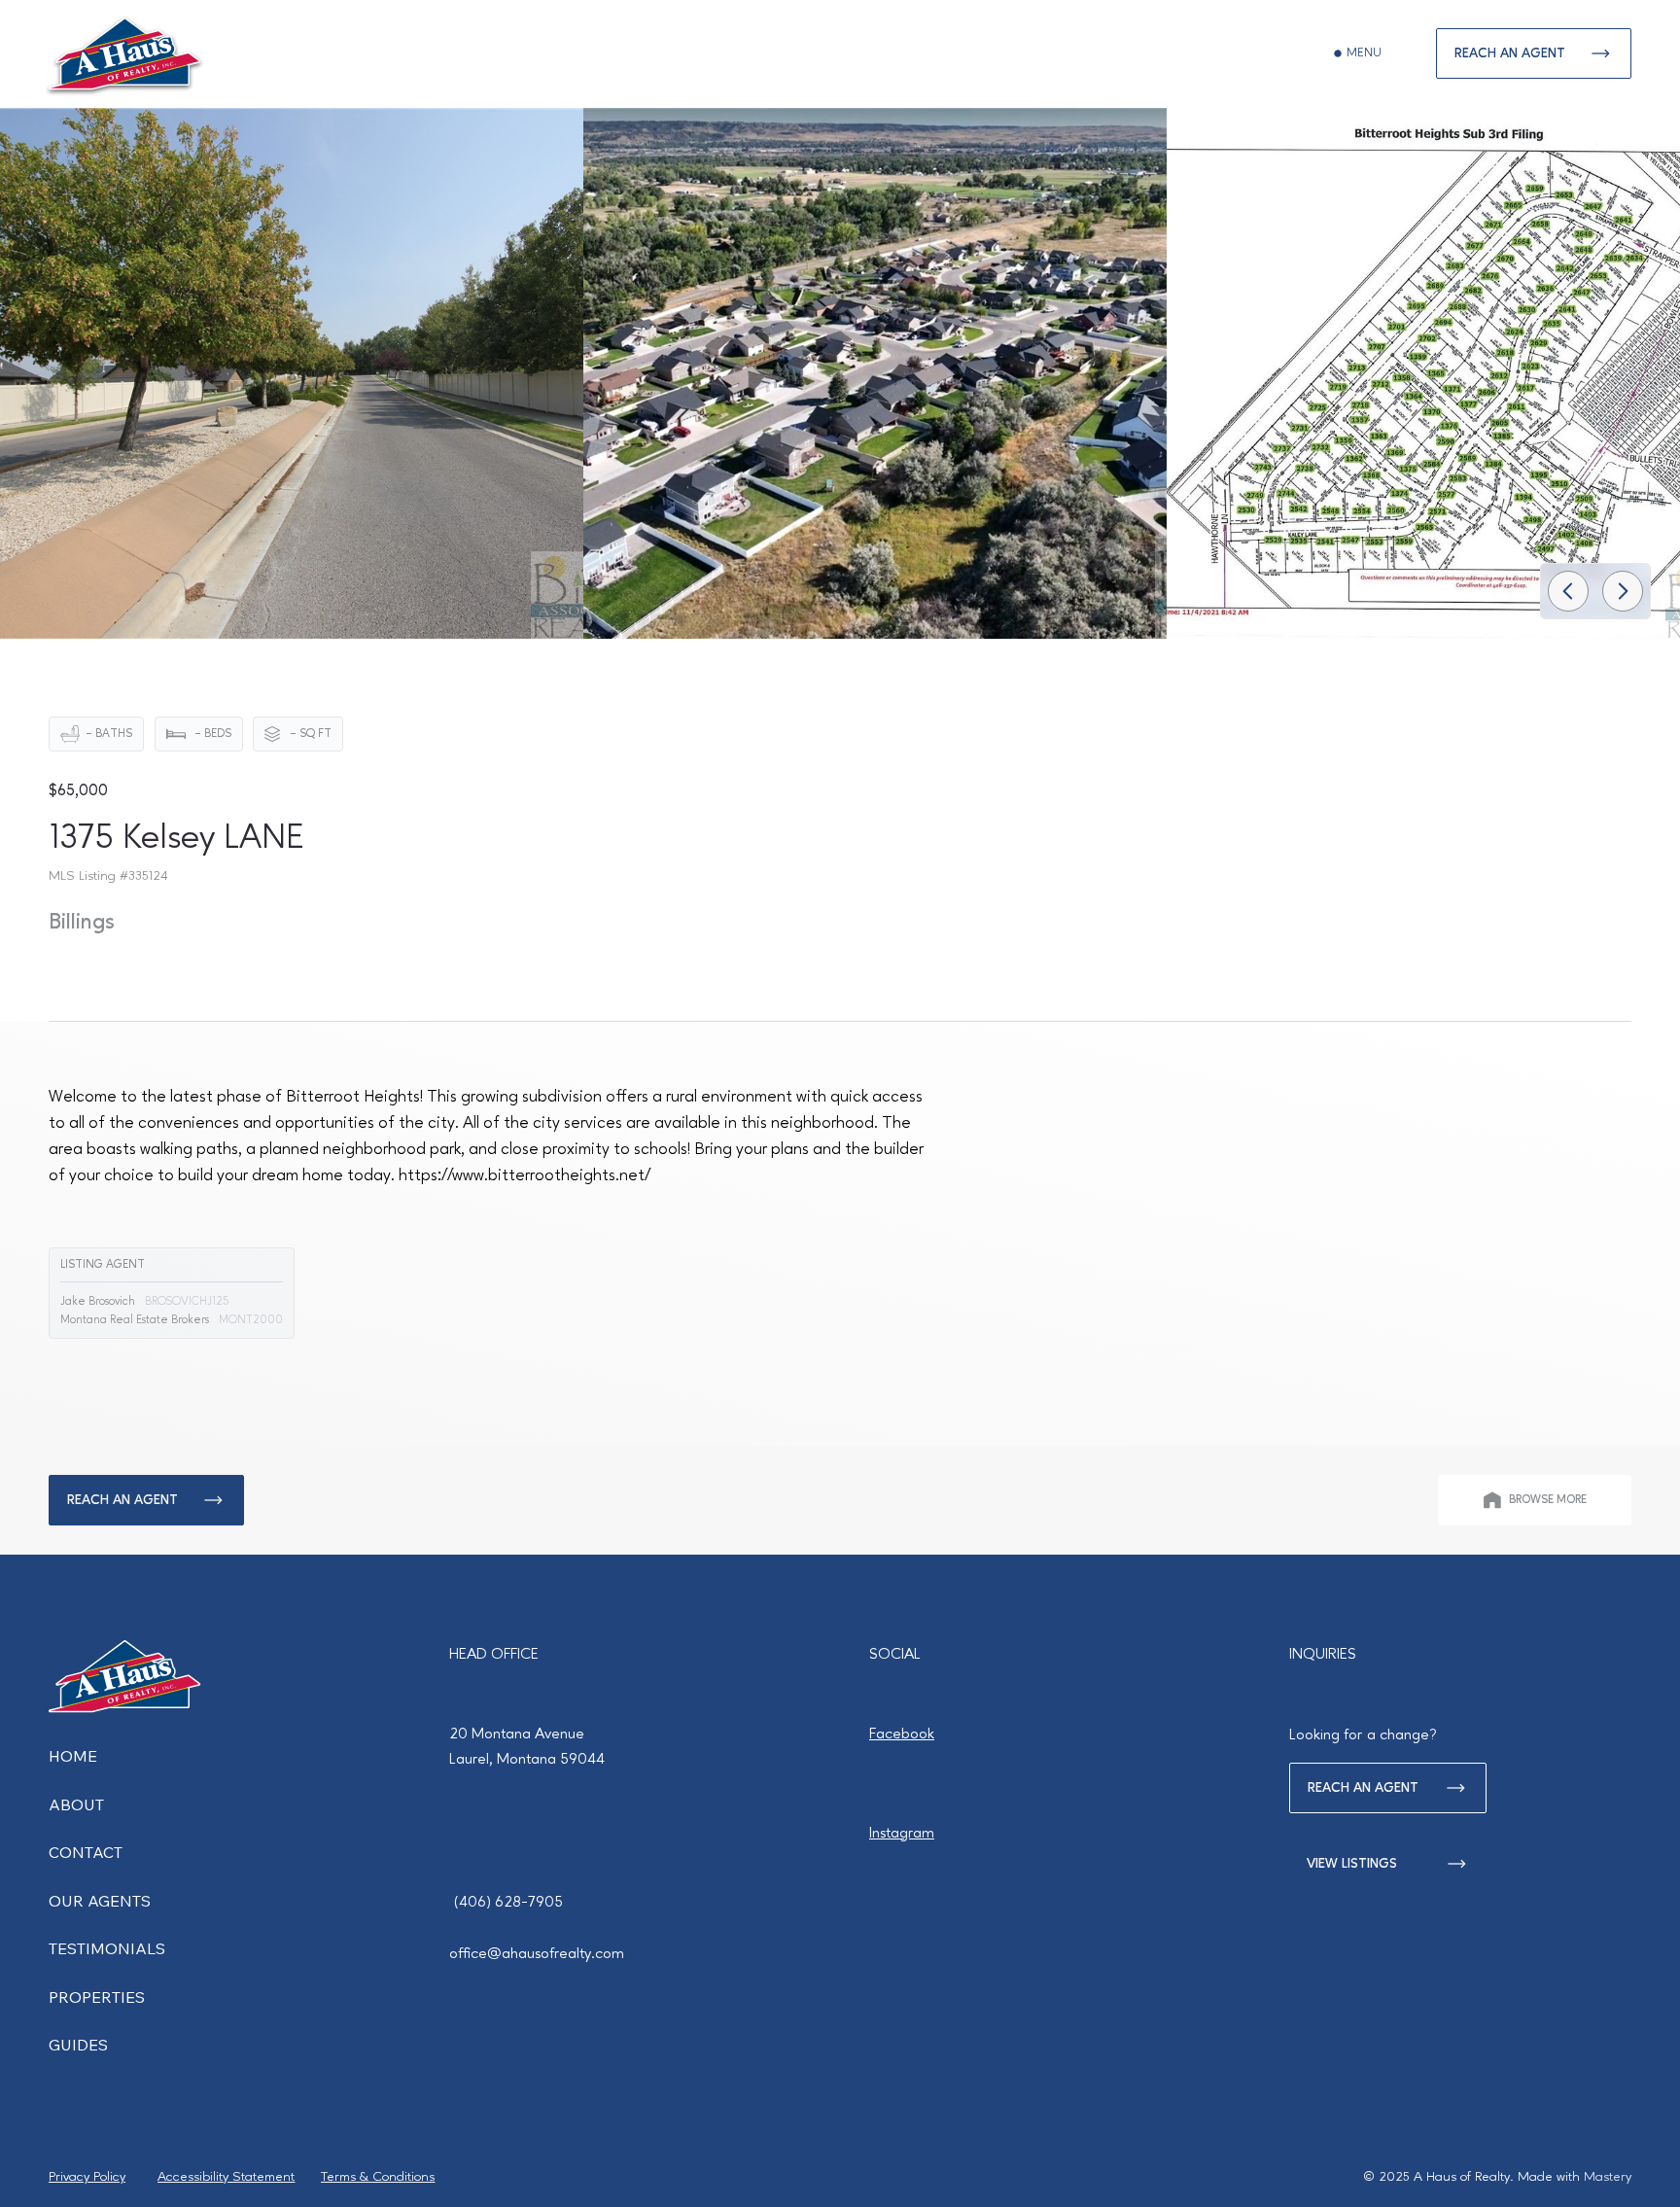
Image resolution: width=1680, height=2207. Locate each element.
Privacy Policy (87, 2177)
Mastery (1608, 2177)
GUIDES (78, 2045)
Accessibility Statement (226, 2177)
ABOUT (76, 1804)
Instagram (902, 1834)
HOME (73, 1756)
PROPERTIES (97, 1997)
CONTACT (86, 1852)
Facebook (902, 1734)
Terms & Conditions (378, 2177)
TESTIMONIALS (107, 1948)
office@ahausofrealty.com (537, 1954)
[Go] (1568, 591)
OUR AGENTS (100, 1901)
